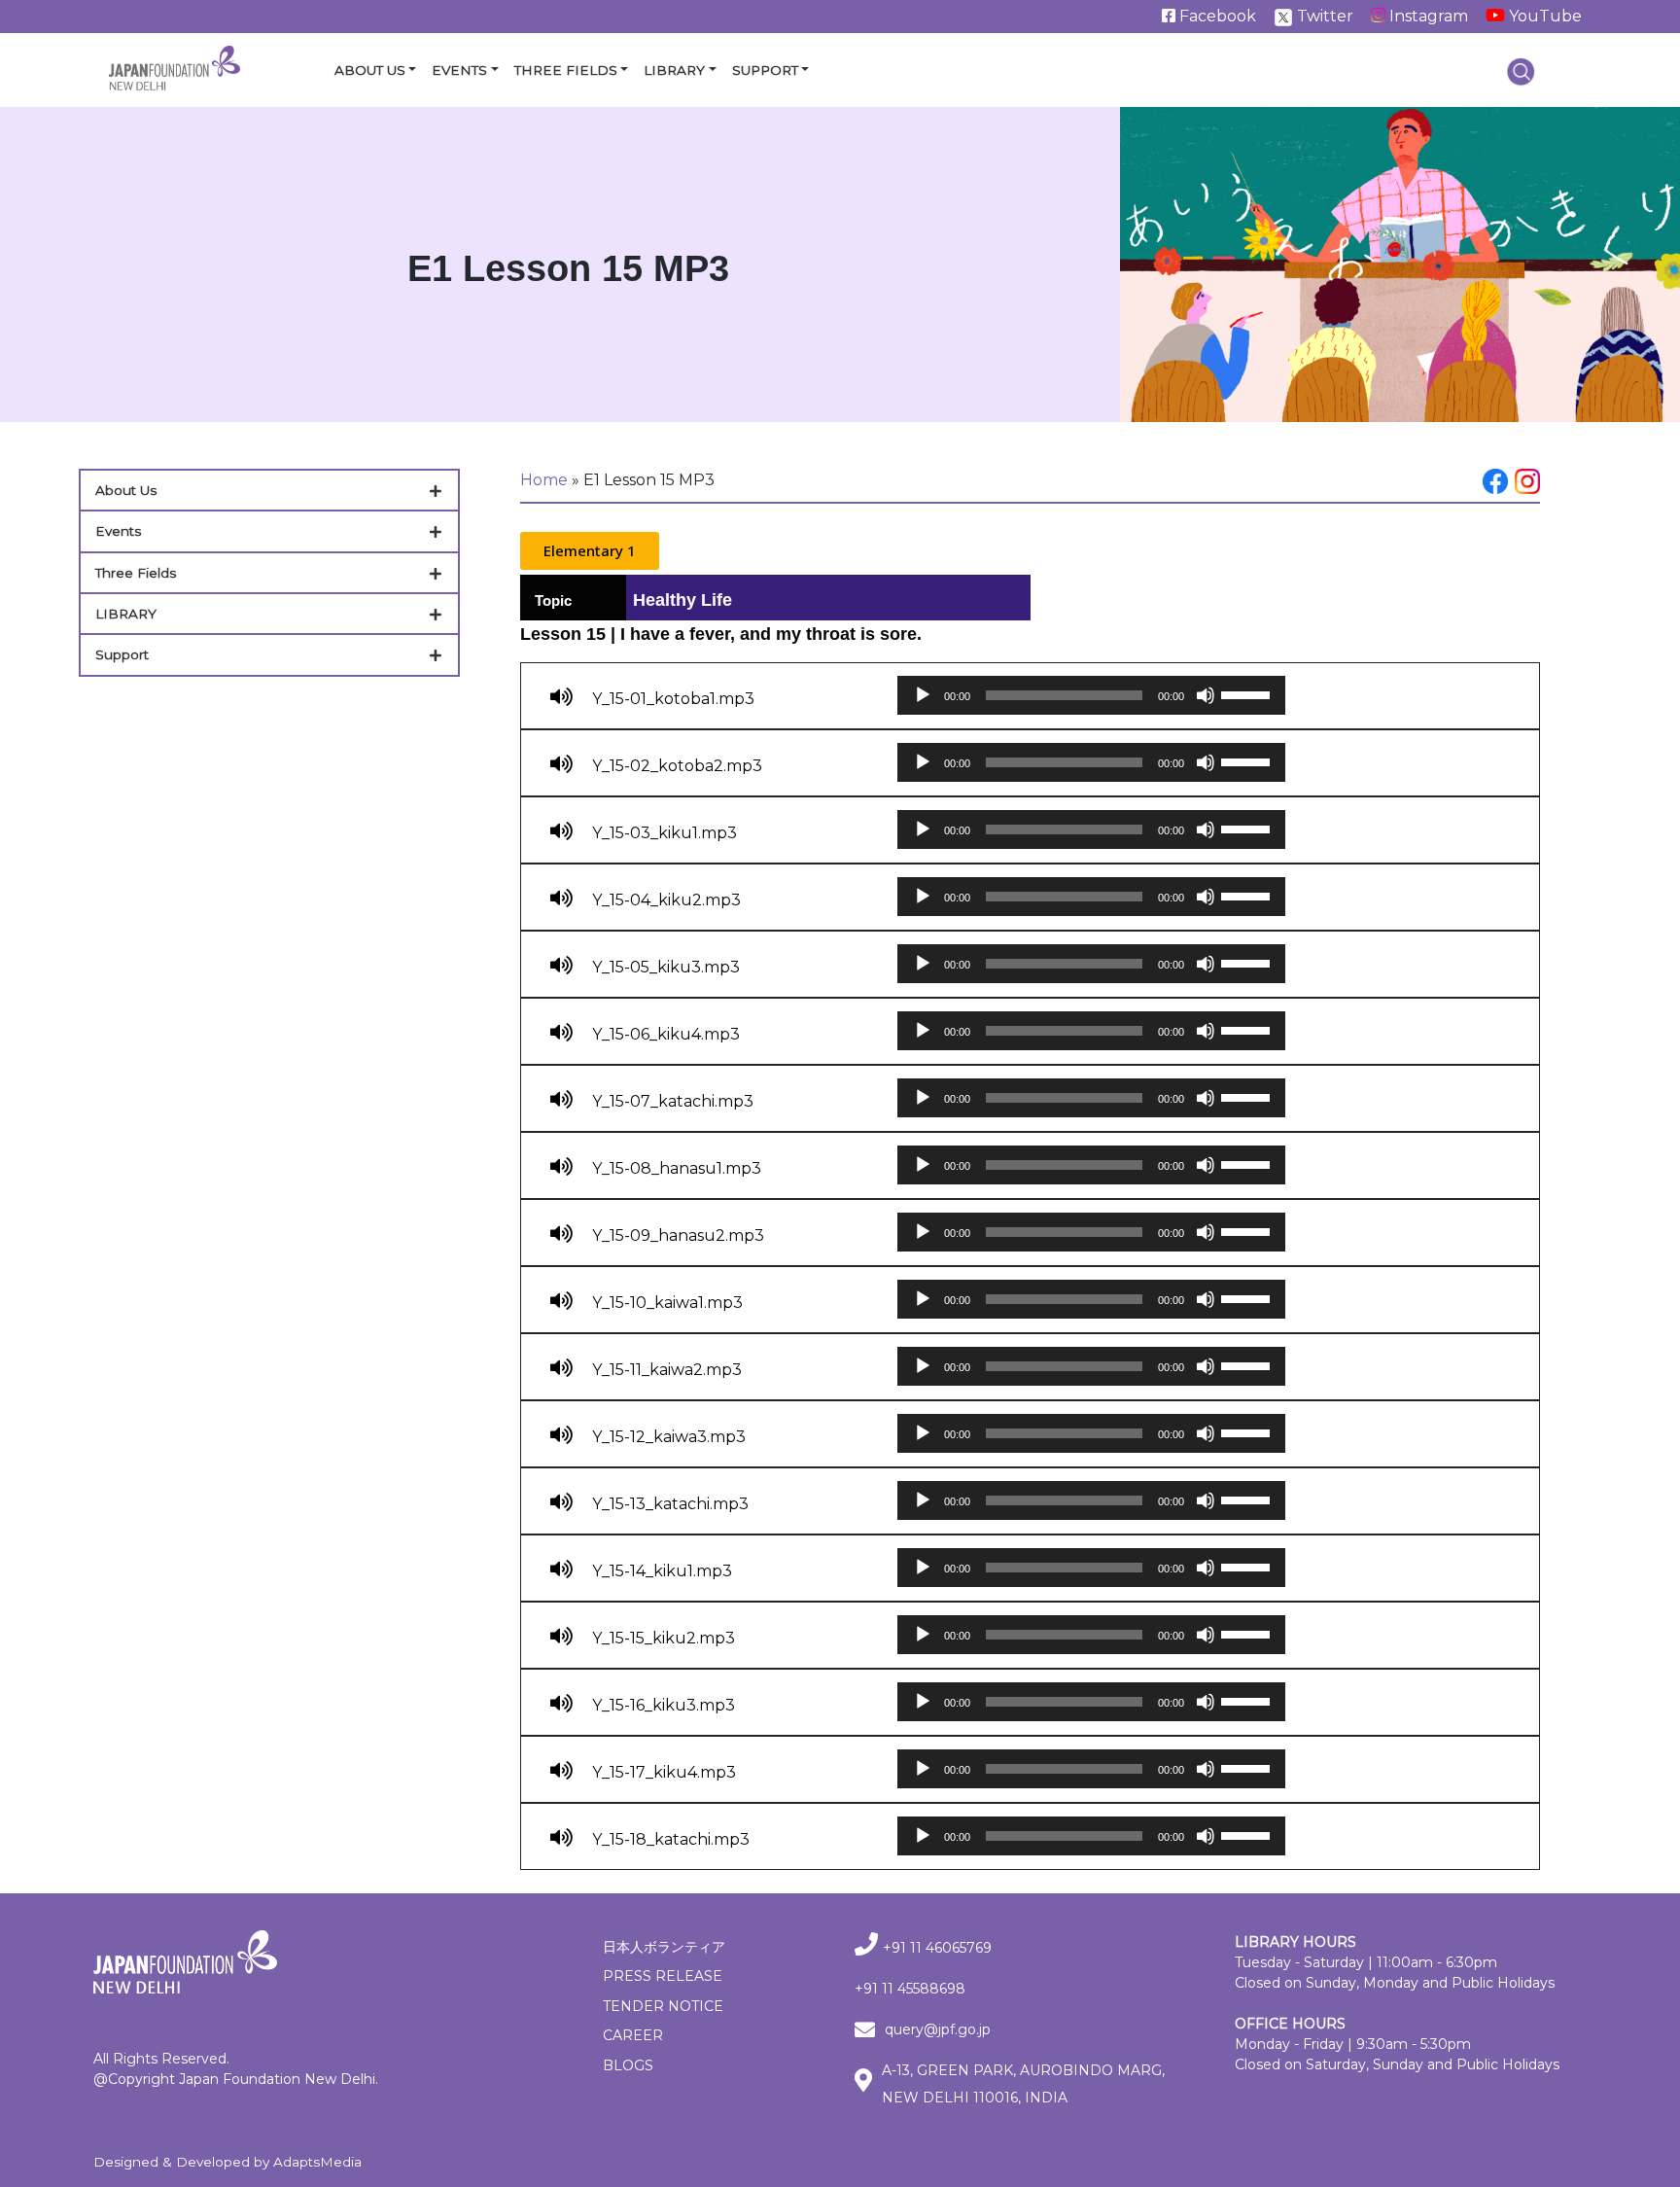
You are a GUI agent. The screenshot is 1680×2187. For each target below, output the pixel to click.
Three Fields (566, 70)
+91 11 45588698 (910, 1989)
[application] (1091, 695)
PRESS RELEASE (663, 1976)
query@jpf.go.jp (938, 2029)
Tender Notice (663, 2006)
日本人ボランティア (664, 1947)
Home (544, 480)
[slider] (1248, 693)
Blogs (628, 2065)
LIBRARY (126, 614)
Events (459, 70)
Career (633, 2035)
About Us (370, 70)
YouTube (1543, 16)
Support (765, 70)
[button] (590, 551)
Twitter (1323, 16)
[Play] (923, 695)
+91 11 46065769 (937, 1948)
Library (674, 70)
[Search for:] (1521, 71)
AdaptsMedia (317, 2162)
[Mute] (1206, 695)
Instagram (1427, 16)
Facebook (1216, 16)
